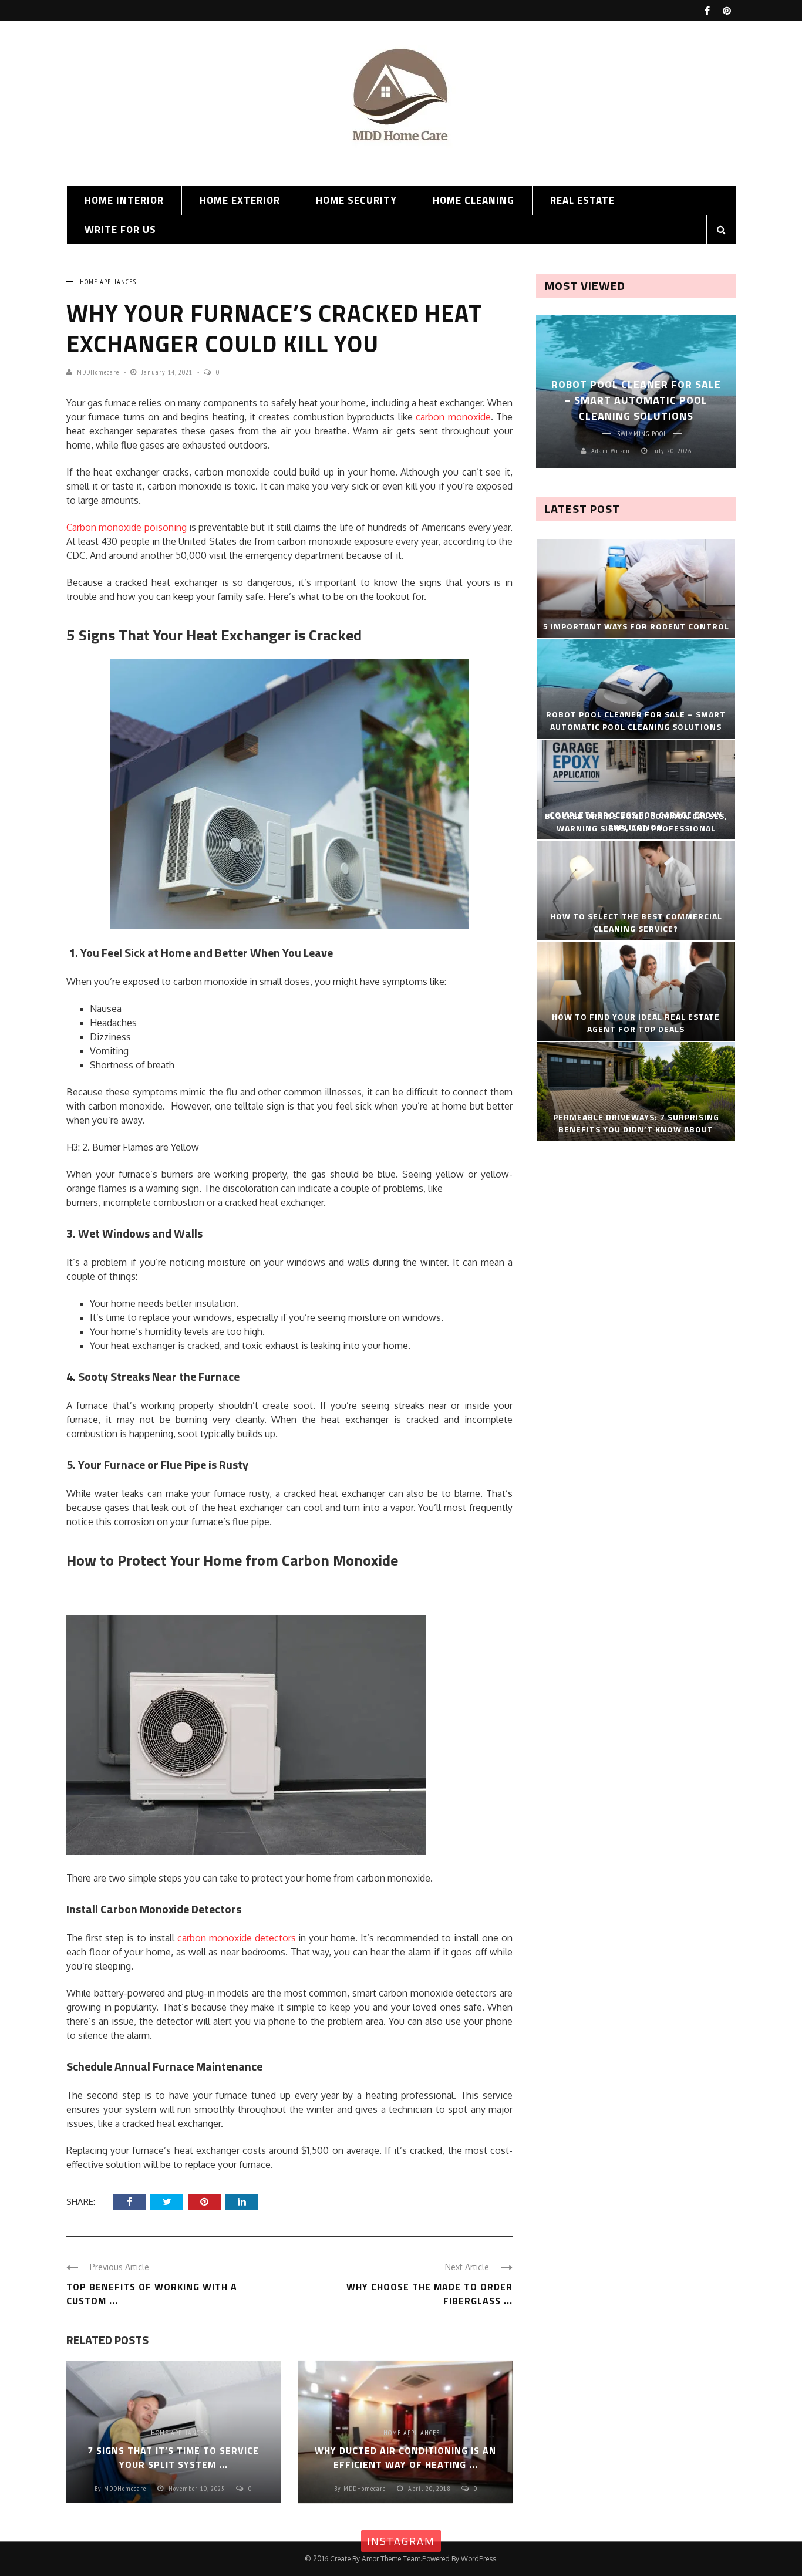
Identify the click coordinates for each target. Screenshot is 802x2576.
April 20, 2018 (430, 2488)
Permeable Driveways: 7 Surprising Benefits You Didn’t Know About (636, 1123)
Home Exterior (240, 200)
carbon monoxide (453, 417)
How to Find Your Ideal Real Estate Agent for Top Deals (636, 1023)
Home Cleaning (474, 200)
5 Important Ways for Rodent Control (636, 626)
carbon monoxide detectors (237, 1938)
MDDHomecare (98, 372)
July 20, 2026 (672, 451)
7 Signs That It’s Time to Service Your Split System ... (173, 2457)
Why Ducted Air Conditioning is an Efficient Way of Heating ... (405, 2457)
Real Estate (582, 200)
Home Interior (124, 200)
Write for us (120, 230)
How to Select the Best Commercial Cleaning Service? (636, 922)
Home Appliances (108, 281)
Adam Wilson (611, 451)
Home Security (356, 200)
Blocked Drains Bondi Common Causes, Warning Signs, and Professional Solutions (636, 828)
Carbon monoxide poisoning (127, 527)
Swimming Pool (642, 434)
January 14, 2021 (168, 372)
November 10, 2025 (198, 2488)
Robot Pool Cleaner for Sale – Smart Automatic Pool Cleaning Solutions (636, 400)
